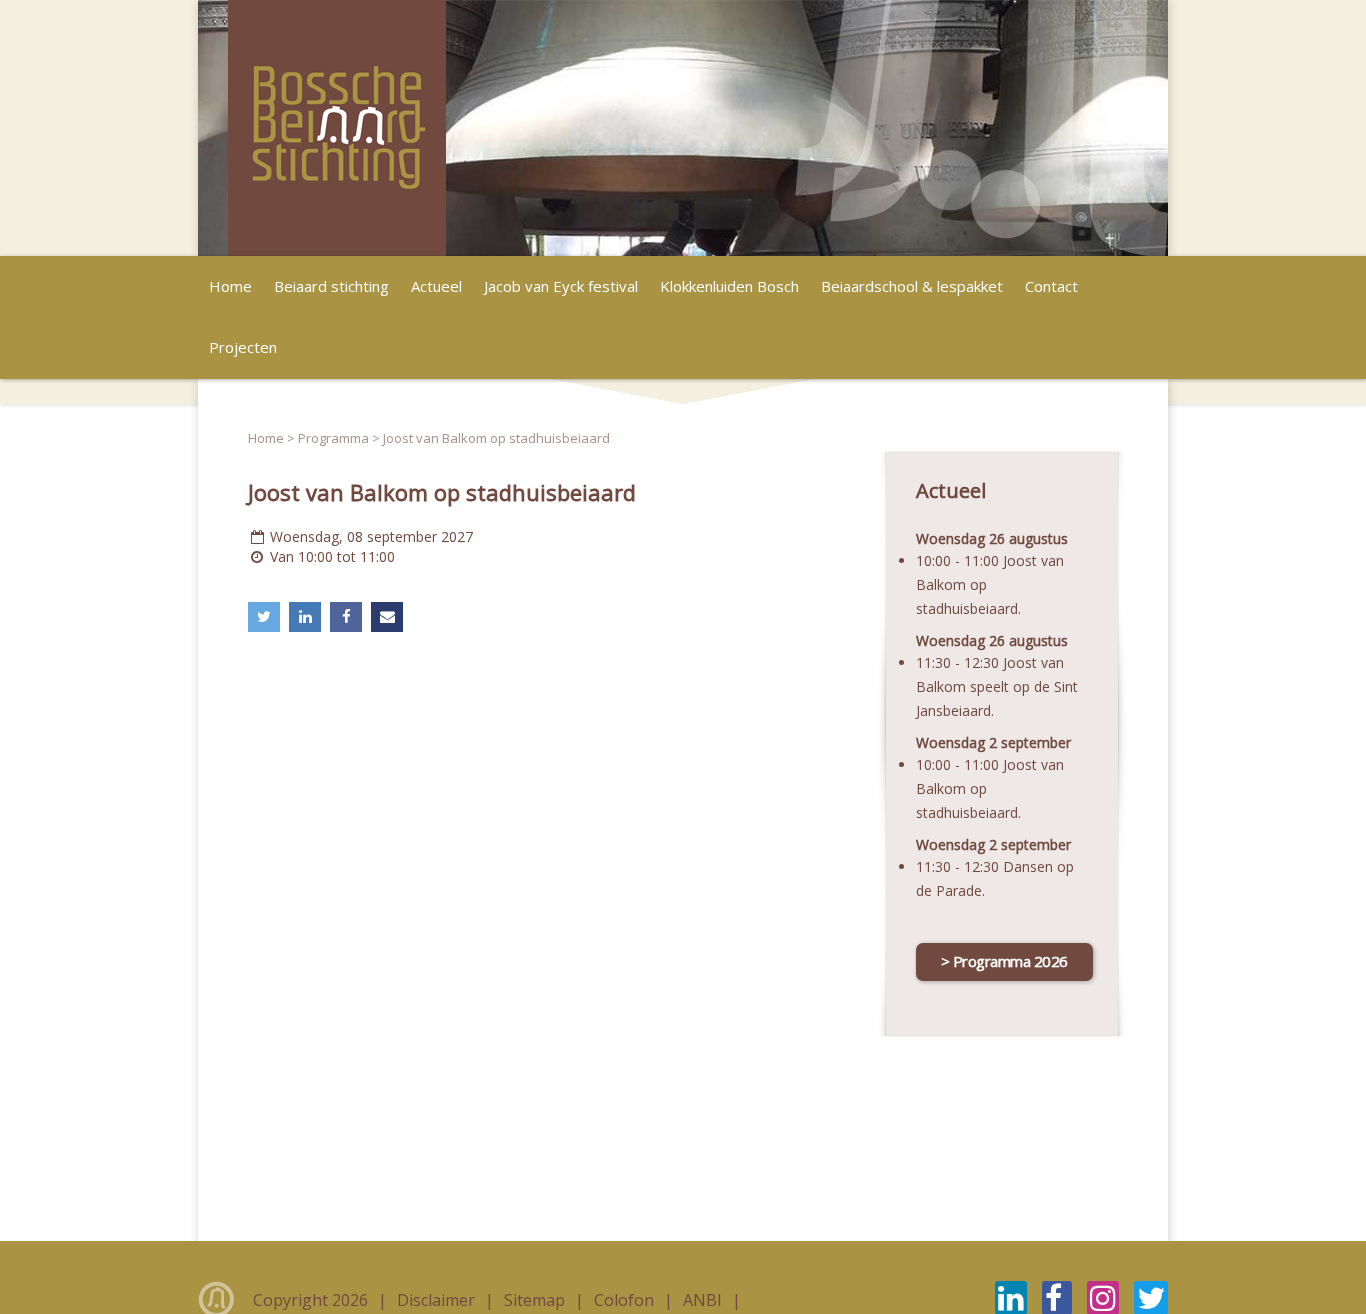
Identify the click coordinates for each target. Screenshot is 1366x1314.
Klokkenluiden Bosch (729, 286)
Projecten (243, 347)
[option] (683, 128)
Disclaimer (438, 1300)
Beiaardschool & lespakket (912, 286)
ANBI (704, 1300)
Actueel (436, 286)
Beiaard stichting (331, 286)
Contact (1051, 286)
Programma (333, 438)
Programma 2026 (1010, 961)
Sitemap (536, 1300)
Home (230, 286)
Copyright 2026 (312, 1300)
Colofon (626, 1300)
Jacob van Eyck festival (561, 286)
